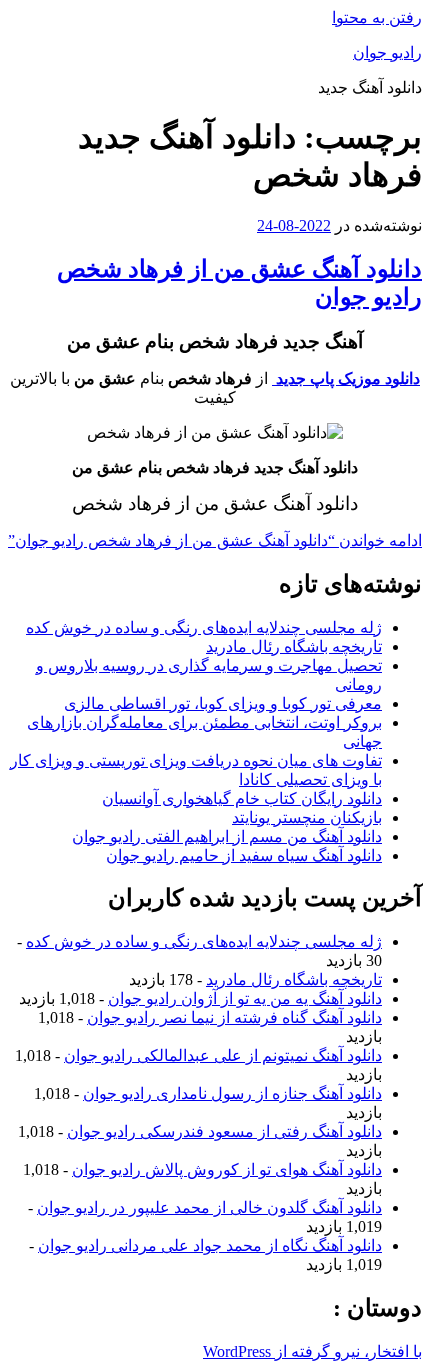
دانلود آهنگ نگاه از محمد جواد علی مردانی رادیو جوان (210, 1245)
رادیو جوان (387, 52)
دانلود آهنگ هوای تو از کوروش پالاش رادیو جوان (227, 1169)
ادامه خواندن (215, 540)
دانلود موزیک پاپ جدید (346, 378)
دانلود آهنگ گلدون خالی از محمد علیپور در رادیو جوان (209, 1207)
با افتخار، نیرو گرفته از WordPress (312, 1351)
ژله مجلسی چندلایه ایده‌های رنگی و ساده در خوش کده (204, 627)
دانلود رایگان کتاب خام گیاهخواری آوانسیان (242, 798)
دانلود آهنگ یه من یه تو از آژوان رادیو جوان (245, 998)
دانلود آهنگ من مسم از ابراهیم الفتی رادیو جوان (227, 836)
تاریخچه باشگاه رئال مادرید (294, 646)
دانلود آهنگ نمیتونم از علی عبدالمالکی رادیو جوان (223, 1055)
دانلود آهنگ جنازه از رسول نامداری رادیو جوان (232, 1093)
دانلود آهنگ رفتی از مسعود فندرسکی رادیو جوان (224, 1131)
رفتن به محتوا (377, 17)
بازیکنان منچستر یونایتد (307, 817)
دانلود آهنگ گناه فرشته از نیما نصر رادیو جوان (234, 1017)
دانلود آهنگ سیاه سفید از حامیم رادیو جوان (244, 855)
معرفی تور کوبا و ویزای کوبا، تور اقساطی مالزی (223, 703)
